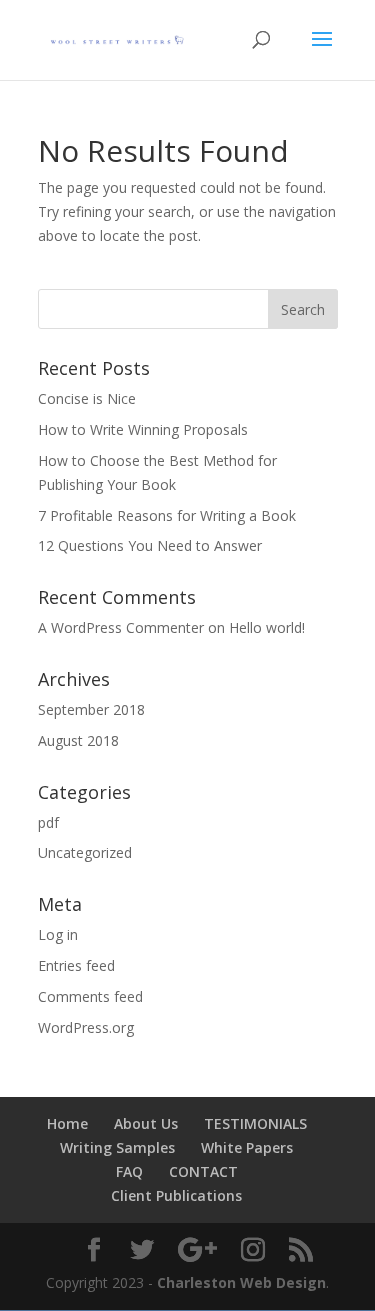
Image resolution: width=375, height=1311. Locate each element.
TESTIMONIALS (255, 1123)
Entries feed (76, 965)
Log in (58, 934)
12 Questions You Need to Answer (150, 545)
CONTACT (203, 1171)
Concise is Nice (87, 398)
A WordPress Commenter (121, 627)
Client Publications (176, 1195)
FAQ (129, 1171)
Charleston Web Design (241, 1282)
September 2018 (91, 709)
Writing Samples (117, 1147)
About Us (146, 1123)
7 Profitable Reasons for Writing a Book (167, 515)
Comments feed (90, 996)
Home (67, 1123)
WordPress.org (86, 1027)
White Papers (247, 1147)
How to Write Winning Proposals (143, 429)
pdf (48, 822)
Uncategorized (85, 852)
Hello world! (267, 627)
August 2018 (78, 740)
